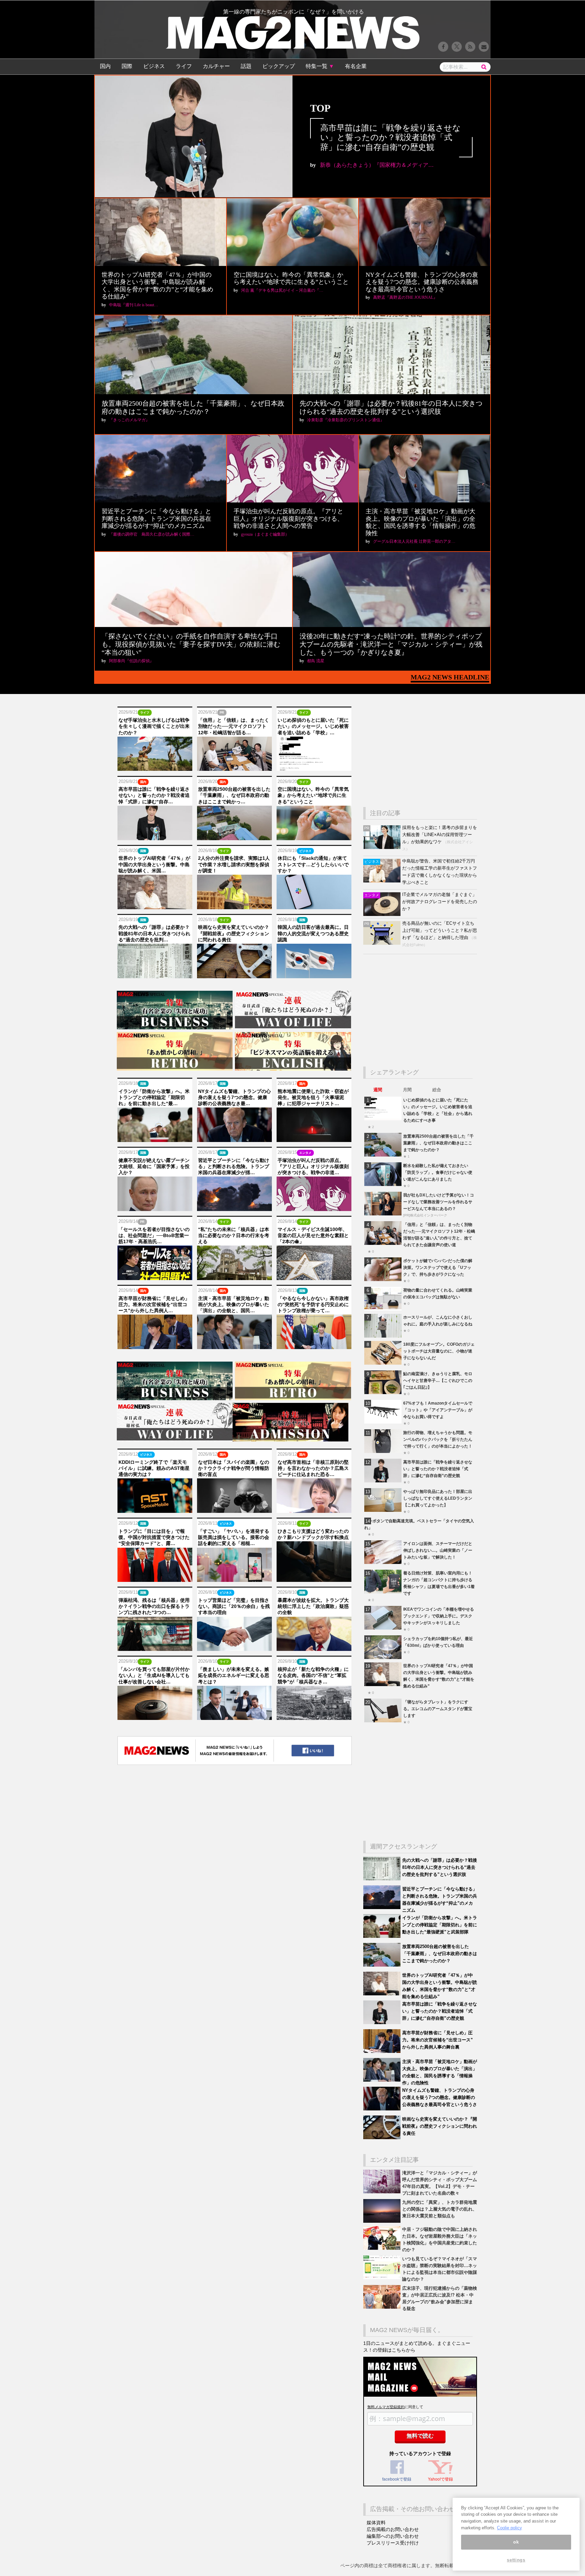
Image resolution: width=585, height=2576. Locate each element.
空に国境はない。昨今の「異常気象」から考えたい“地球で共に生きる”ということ (291, 278)
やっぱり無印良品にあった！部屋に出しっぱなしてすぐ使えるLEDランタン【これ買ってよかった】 (438, 1498)
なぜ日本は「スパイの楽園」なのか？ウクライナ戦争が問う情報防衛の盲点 (234, 1468)
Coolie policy (510, 2528)
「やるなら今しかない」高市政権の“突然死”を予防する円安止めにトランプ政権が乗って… (313, 1304)
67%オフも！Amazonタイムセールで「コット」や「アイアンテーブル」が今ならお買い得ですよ (438, 1410)
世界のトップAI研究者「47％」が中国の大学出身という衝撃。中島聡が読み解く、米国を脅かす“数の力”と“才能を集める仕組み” (157, 286)
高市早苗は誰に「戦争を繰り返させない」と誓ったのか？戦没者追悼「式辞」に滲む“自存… (154, 795)
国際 (127, 66)
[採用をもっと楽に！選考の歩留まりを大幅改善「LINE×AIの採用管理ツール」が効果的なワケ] (383, 847)
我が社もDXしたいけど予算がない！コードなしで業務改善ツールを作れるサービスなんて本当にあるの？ (439, 1202)
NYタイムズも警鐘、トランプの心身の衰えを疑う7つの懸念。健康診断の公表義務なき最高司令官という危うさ (422, 282)
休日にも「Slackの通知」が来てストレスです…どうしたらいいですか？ (313, 864)
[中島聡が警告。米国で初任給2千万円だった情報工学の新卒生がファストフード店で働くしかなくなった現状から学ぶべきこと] (383, 881)
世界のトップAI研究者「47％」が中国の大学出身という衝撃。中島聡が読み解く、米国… (154, 864)
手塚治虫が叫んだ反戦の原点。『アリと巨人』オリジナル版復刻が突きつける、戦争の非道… (313, 1166)
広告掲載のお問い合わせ (393, 2529)
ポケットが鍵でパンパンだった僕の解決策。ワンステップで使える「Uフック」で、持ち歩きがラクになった (438, 1267)
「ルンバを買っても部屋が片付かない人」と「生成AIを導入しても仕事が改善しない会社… (154, 1675)
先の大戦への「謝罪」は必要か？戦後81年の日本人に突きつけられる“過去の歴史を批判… (154, 933)
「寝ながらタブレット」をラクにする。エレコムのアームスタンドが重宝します (438, 1709)
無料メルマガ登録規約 (386, 2407)
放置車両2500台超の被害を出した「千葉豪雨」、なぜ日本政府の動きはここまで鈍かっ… (234, 795)
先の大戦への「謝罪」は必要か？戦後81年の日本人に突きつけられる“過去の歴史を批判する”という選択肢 (440, 1867)
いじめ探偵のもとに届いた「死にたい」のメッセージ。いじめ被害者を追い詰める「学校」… (313, 726)
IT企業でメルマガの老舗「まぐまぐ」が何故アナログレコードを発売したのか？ (440, 902)
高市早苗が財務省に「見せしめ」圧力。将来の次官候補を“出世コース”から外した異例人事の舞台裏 (438, 2040)
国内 (105, 66)
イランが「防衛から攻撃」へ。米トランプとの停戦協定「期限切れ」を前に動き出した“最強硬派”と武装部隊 (440, 1925)
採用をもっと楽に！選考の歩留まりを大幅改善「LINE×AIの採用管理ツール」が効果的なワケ (440, 835)
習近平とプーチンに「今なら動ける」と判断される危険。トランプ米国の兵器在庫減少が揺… (234, 1166)
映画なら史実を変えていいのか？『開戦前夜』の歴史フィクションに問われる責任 (234, 933)
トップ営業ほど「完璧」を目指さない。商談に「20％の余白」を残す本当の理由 (234, 1606)
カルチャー (216, 66)
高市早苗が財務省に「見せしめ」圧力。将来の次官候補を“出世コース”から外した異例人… (154, 1304)
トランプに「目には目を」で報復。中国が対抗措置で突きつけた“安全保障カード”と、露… (154, 1537)
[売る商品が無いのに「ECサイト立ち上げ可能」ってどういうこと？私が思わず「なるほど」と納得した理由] (383, 943)
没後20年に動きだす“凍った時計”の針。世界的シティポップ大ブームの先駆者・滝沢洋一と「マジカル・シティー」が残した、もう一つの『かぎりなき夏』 (391, 644)
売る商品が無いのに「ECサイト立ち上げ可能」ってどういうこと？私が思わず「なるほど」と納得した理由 (440, 930)
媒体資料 (376, 2523)
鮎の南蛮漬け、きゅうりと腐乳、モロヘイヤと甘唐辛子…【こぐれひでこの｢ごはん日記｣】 (438, 1380)
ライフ (184, 66)
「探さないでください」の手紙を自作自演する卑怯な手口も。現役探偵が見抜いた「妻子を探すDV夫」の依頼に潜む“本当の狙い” (191, 644)
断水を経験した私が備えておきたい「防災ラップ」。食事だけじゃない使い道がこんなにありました (438, 1172)
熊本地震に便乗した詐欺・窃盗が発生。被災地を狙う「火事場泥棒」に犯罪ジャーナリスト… (313, 1097)
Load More (235, 1794)
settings (516, 2560)
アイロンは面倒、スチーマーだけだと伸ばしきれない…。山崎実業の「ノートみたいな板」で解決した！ (438, 1550)
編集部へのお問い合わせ (393, 2536)
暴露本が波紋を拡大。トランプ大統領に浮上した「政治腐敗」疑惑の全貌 (313, 1606)
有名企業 (356, 66)
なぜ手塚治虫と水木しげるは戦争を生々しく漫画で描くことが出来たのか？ (154, 726)
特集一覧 (320, 66)
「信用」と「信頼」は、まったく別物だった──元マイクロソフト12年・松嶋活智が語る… (234, 726)
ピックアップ (279, 66)
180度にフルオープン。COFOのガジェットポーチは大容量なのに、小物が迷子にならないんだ (439, 1351)
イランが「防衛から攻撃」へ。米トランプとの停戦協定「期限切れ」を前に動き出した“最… (154, 1097)
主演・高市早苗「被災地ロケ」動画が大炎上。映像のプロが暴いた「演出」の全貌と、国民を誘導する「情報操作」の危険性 (420, 522)
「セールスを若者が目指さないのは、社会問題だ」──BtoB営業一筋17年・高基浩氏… (154, 1235)
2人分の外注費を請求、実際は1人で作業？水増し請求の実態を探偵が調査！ (234, 864)
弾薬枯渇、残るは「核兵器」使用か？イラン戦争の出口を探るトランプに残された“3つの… (154, 1606)
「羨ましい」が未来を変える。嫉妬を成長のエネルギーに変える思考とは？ (234, 1675)
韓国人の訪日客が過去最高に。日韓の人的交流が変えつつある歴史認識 (313, 933)
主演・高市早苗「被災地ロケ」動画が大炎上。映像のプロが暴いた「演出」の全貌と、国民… (234, 1304)
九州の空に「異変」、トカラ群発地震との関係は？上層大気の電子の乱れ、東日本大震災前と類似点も (440, 2209)
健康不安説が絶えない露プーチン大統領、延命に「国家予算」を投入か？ (154, 1166)
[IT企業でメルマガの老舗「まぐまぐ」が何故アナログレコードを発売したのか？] (383, 914)
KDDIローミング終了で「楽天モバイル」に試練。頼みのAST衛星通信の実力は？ (154, 1468)
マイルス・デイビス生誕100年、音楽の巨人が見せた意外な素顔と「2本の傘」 (313, 1235)
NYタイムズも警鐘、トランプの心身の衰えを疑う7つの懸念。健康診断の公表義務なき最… (234, 1097)
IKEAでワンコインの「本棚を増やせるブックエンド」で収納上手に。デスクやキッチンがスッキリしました (439, 1616)
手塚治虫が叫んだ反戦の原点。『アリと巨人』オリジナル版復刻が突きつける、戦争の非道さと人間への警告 (288, 519)
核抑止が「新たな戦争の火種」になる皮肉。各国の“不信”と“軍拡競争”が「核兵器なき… (313, 1675)
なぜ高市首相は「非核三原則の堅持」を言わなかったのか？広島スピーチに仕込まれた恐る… (313, 1468)
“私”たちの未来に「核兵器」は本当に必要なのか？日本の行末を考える (234, 1235)
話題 (246, 66)
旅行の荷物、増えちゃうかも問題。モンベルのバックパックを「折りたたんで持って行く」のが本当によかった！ (438, 1439)
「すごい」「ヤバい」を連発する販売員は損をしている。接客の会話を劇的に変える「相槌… (234, 1537)
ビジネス (154, 66)
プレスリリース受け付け (393, 2543)
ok (516, 2542)
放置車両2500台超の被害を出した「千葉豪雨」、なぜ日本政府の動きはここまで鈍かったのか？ (438, 1143)
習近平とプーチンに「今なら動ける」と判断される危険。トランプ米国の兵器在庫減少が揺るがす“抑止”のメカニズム (156, 519)
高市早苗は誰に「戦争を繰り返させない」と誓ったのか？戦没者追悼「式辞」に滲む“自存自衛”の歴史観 (391, 138)
